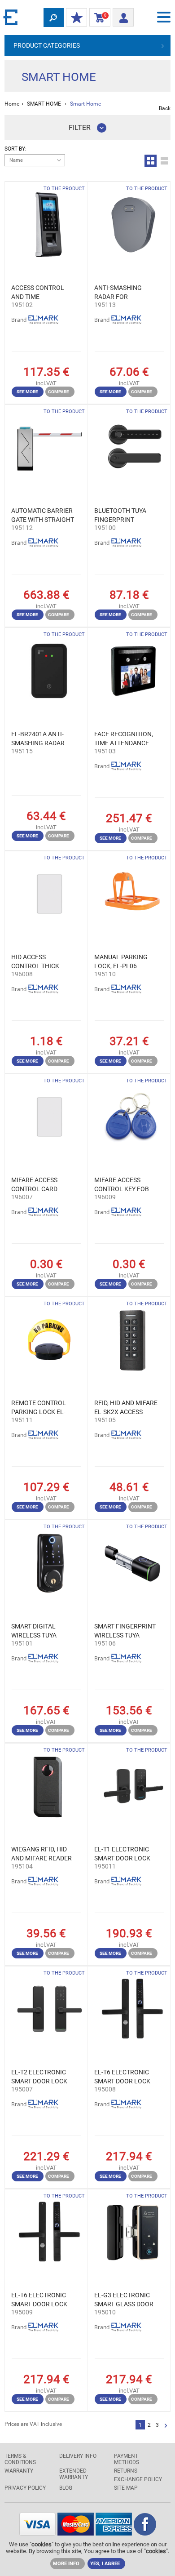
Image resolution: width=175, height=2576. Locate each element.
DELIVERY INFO (78, 2456)
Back (165, 108)
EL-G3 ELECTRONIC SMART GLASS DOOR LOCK (124, 2300)
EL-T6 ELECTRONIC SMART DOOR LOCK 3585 (39, 2300)
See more (27, 392)
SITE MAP (126, 2488)
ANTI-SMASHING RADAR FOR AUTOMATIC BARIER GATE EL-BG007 (123, 293)
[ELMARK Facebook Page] (145, 2533)
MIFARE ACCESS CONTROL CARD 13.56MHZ (34, 1185)
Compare (59, 392)
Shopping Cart (98, 18)
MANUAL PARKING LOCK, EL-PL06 (121, 961)
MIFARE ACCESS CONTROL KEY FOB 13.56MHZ (122, 1185)
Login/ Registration (123, 15)
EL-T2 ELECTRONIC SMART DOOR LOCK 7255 (39, 2077)
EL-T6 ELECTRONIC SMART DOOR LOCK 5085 (122, 2077)
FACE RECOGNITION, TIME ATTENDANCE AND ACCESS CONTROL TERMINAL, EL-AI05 (125, 739)
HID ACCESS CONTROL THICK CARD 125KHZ (35, 962)
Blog (66, 2488)
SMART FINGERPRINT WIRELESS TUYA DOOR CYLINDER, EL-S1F (125, 1631)
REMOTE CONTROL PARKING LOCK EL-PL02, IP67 (39, 1408)
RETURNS (126, 2471)
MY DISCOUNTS (77, 18)
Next (166, 2426)
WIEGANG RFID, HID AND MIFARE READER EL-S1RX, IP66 (42, 1854)
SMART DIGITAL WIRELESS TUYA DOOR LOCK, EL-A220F (34, 1631)
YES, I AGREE (105, 2564)
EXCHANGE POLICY (138, 2479)
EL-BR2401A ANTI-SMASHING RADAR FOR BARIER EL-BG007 (38, 739)
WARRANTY (19, 2471)
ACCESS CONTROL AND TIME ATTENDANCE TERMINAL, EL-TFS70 (41, 293)
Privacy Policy (25, 2488)
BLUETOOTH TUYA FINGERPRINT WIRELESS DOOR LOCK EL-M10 (120, 516)
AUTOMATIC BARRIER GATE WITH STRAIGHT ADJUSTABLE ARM (43, 516)
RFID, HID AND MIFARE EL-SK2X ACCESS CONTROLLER (126, 1408)
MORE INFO (66, 2564)
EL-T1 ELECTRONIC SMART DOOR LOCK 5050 (122, 1854)
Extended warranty (74, 2474)
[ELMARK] (11, 17)
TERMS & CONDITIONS (20, 2459)
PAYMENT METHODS (127, 2459)
